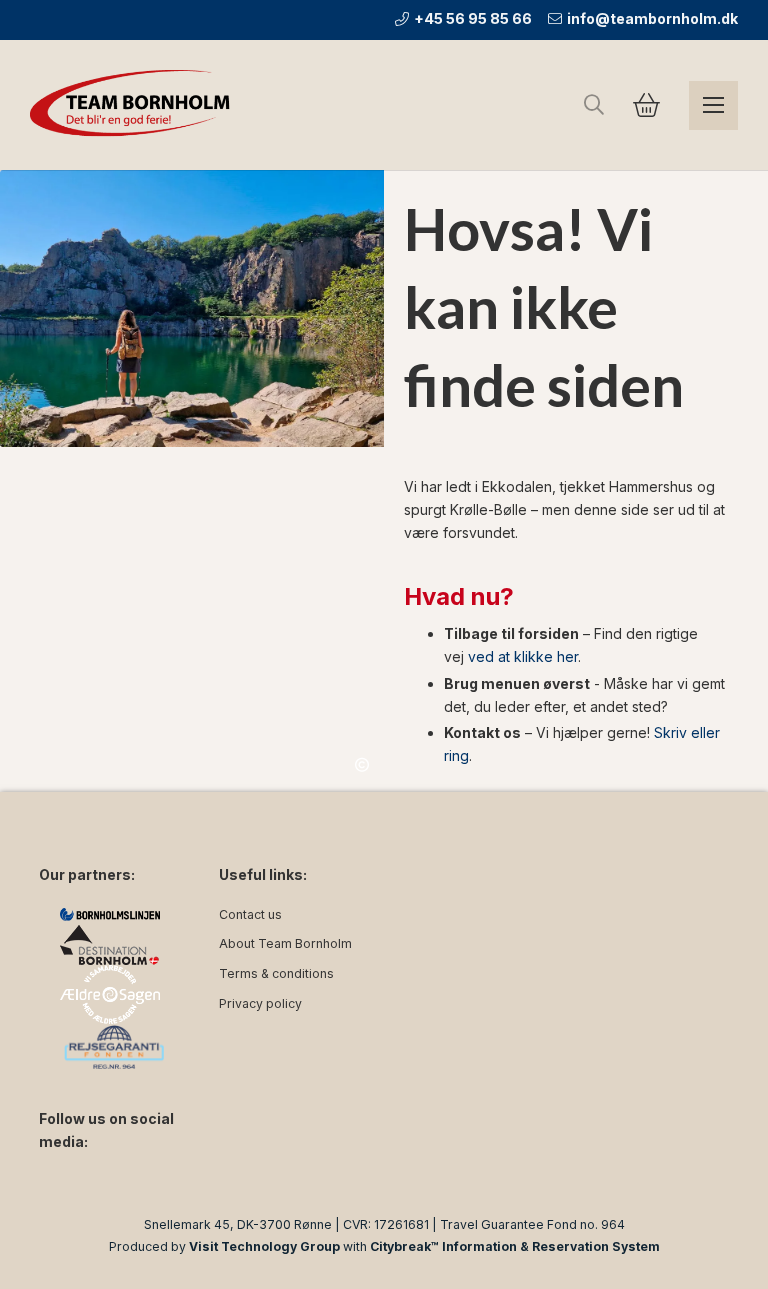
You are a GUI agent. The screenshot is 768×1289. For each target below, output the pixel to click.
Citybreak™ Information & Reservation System (515, 1246)
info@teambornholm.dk (652, 18)
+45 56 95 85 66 (473, 18)
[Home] (135, 105)
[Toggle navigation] (713, 105)
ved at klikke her (523, 656)
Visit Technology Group (264, 1246)
